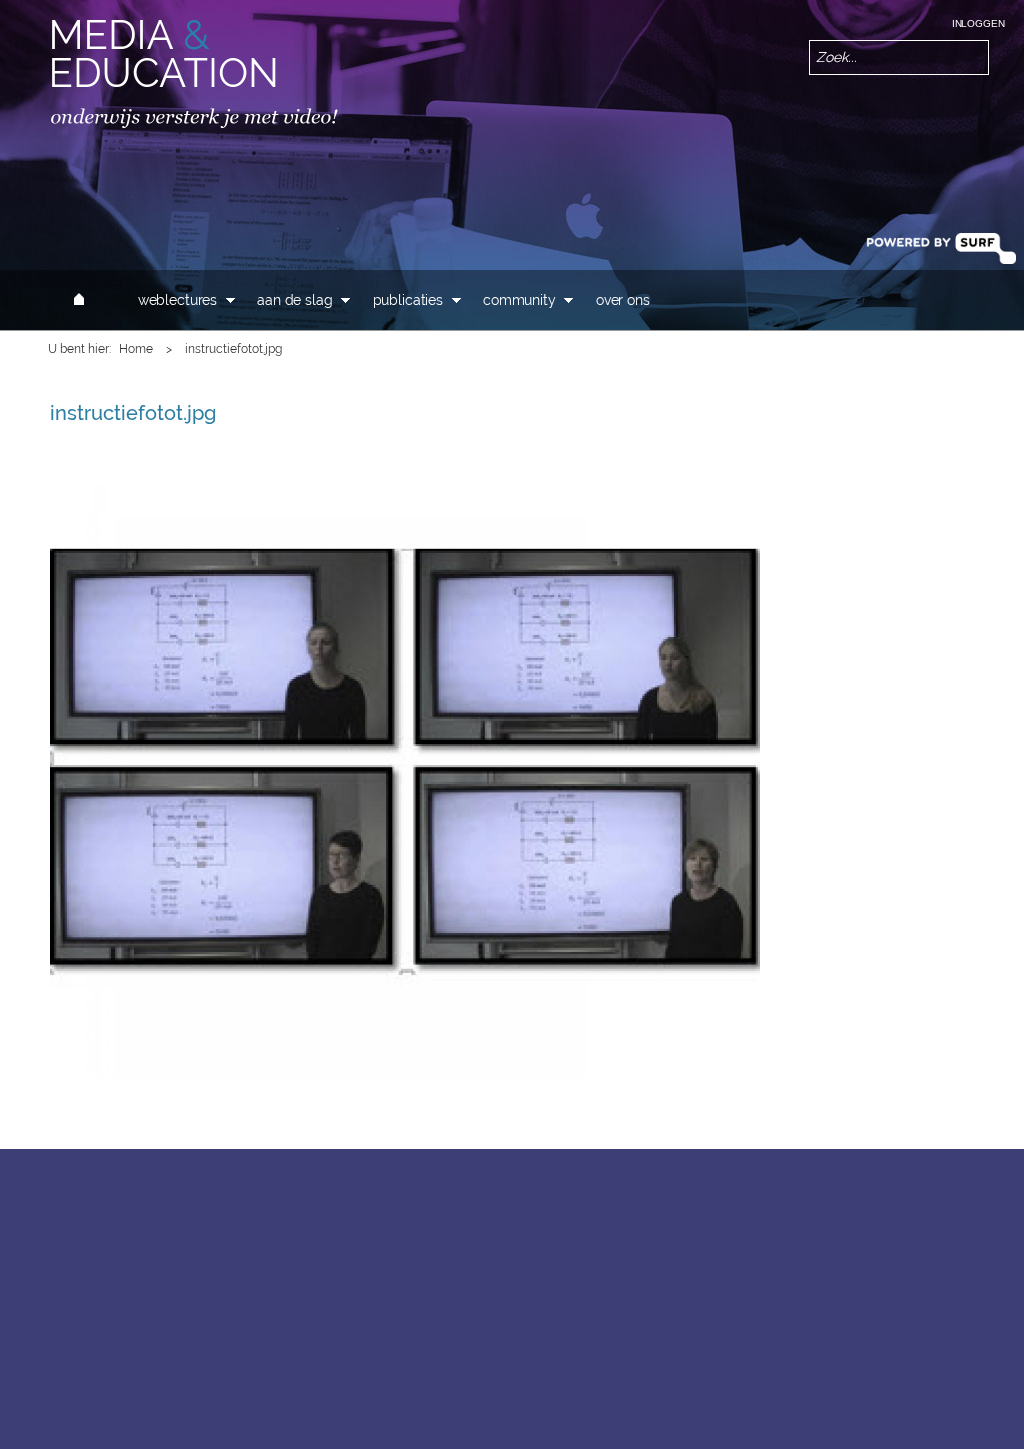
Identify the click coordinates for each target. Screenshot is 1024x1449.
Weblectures (177, 300)
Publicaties (408, 300)
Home (136, 349)
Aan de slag (294, 300)
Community (519, 300)
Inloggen (978, 23)
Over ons (623, 300)
